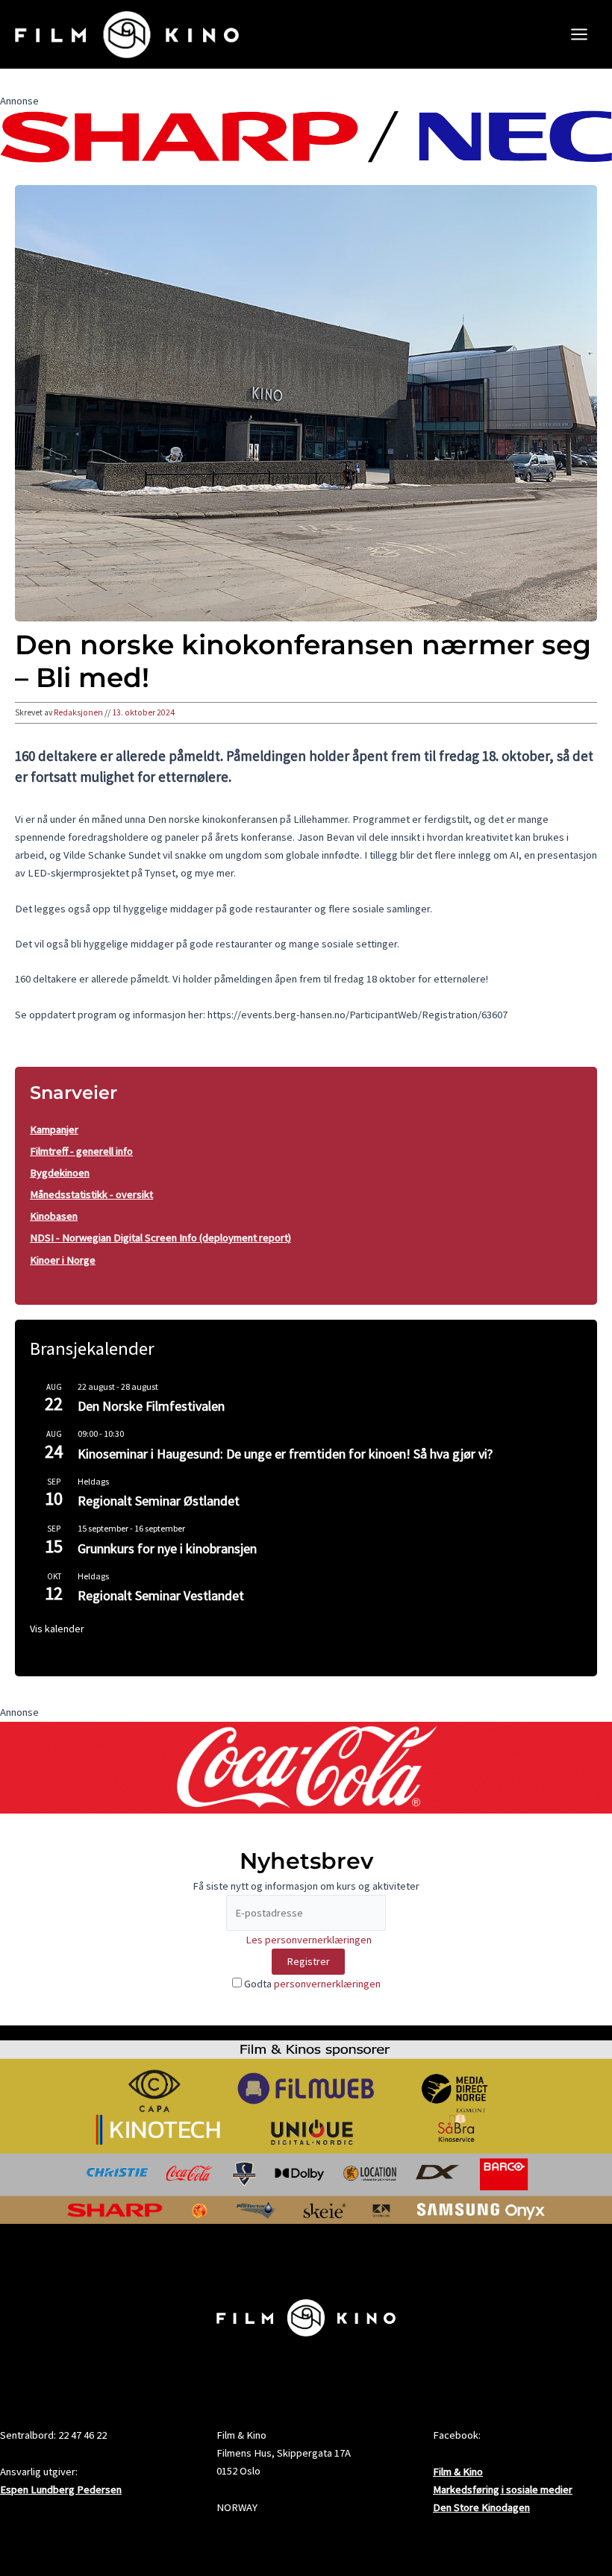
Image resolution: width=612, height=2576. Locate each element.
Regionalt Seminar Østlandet (159, 1501)
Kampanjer (54, 1129)
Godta (311, 1984)
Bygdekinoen (60, 1173)
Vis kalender (57, 1629)
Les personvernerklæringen (309, 1940)
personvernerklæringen (327, 1984)
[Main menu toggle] (579, 34)
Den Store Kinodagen (481, 2507)
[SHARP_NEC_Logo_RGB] (306, 135)
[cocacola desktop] (306, 1767)
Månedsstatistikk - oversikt (91, 1194)
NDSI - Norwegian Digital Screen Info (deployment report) (160, 1238)
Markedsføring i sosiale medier (503, 2489)
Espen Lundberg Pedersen (61, 2489)
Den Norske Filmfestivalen (151, 1406)
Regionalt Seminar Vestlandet (161, 1595)
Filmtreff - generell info (81, 1151)
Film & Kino (458, 2472)
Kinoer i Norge (63, 1260)
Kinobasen (54, 1216)
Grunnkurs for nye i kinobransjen (167, 1548)
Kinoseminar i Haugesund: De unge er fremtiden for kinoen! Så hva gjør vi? (285, 1454)
